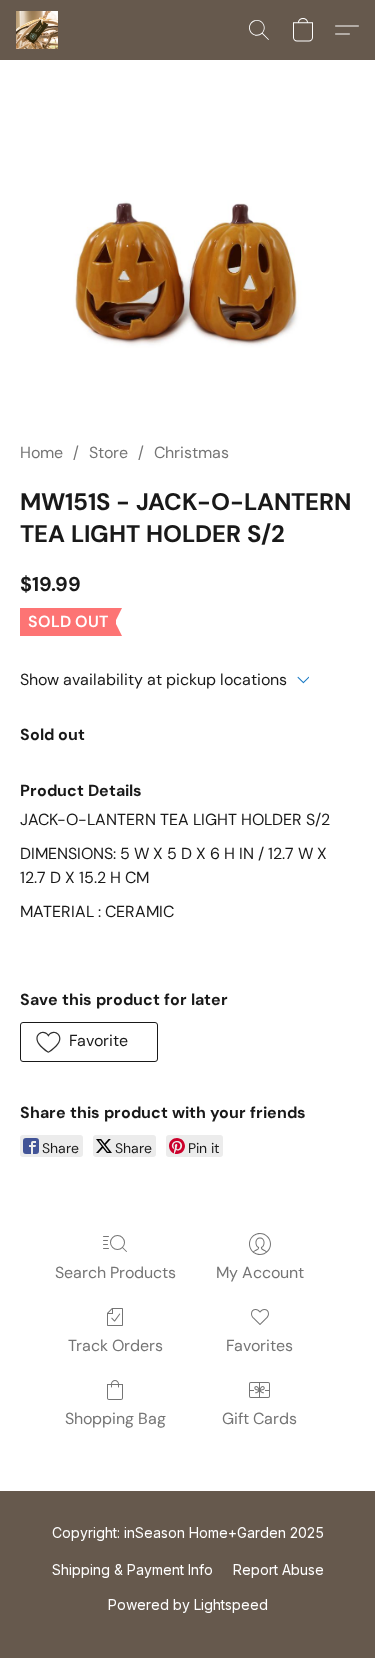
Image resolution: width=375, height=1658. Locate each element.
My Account (260, 1272)
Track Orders (115, 1345)
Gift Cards (259, 1418)
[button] (38, 30)
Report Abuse (278, 1569)
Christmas (191, 452)
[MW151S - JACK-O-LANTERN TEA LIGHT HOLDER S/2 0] (187, 274)
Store (108, 452)
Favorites (259, 1345)
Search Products (115, 1272)
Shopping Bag (115, 1418)
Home (41, 452)
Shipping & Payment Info (132, 1569)
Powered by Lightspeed (188, 1604)
